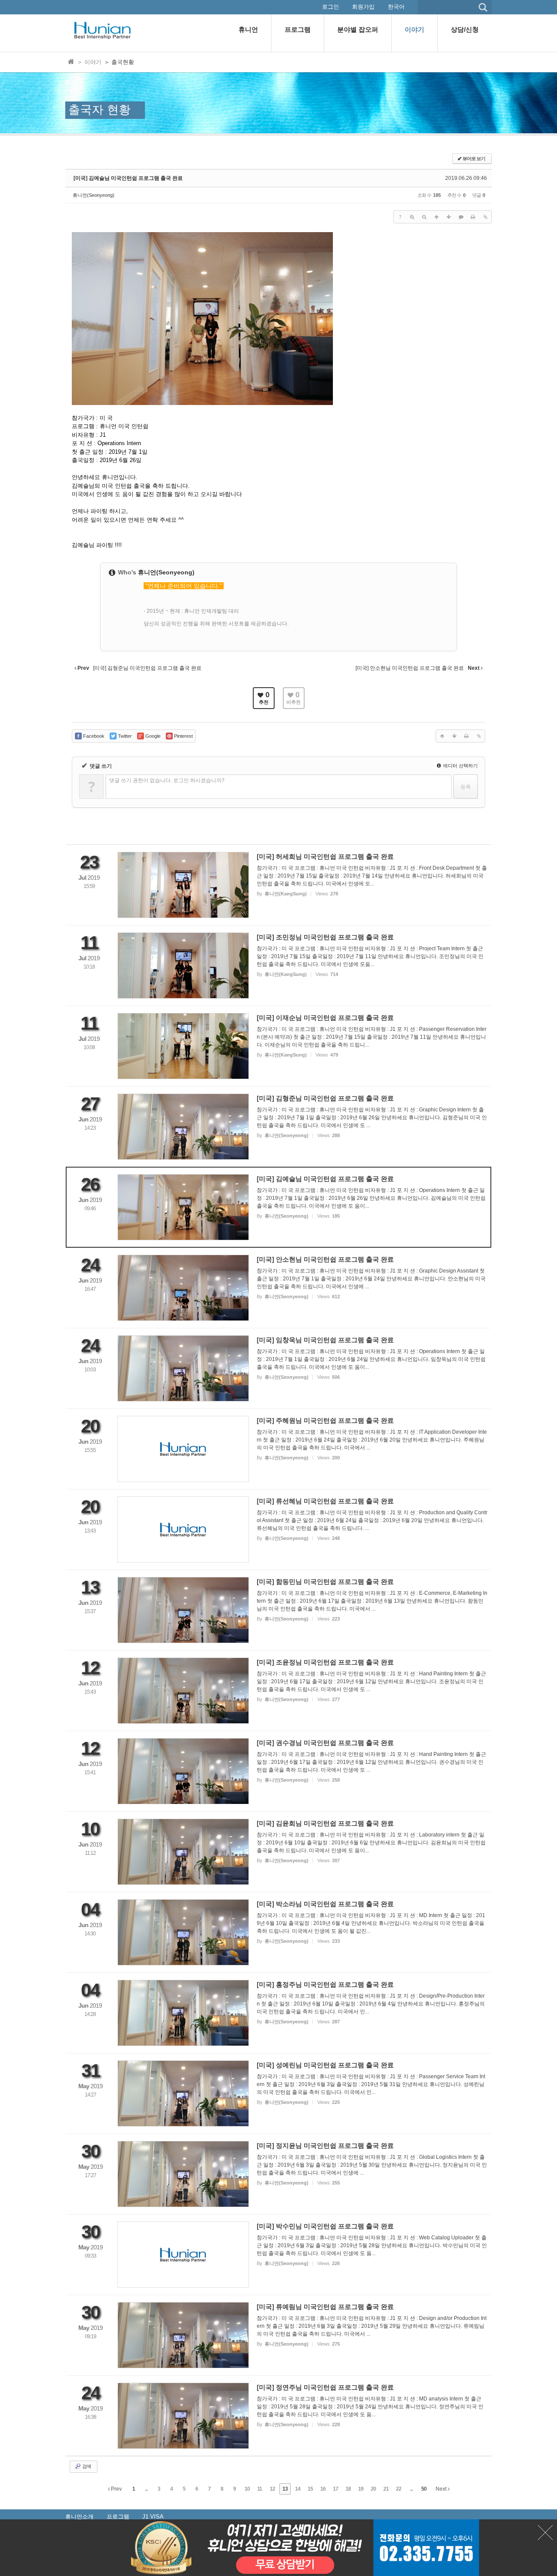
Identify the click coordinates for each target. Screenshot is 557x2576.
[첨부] (485, 217)
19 (361, 2489)
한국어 (396, 7)
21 (386, 2489)
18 (348, 2489)
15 (310, 2489)
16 (323, 2489)
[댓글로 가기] (461, 217)
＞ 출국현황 (119, 62)
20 (373, 2489)
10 (247, 2489)
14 (298, 2489)
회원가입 (363, 7)
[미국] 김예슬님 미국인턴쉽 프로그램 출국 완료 (128, 178)
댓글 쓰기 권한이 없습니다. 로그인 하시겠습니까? (167, 780)
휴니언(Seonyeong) (94, 195)
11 (260, 2489)
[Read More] (278, 885)
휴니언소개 (79, 2517)
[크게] (412, 217)
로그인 (331, 7)
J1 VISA (153, 2517)
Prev (116, 2489)
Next (442, 2489)
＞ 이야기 (89, 62)
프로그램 (118, 2517)
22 (399, 2489)
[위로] (436, 217)
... (146, 2489)
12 (272, 2489)
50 (424, 2489)
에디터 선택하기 (460, 766)
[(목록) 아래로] (449, 217)
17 (336, 2489)
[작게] (424, 217)
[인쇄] (473, 217)
